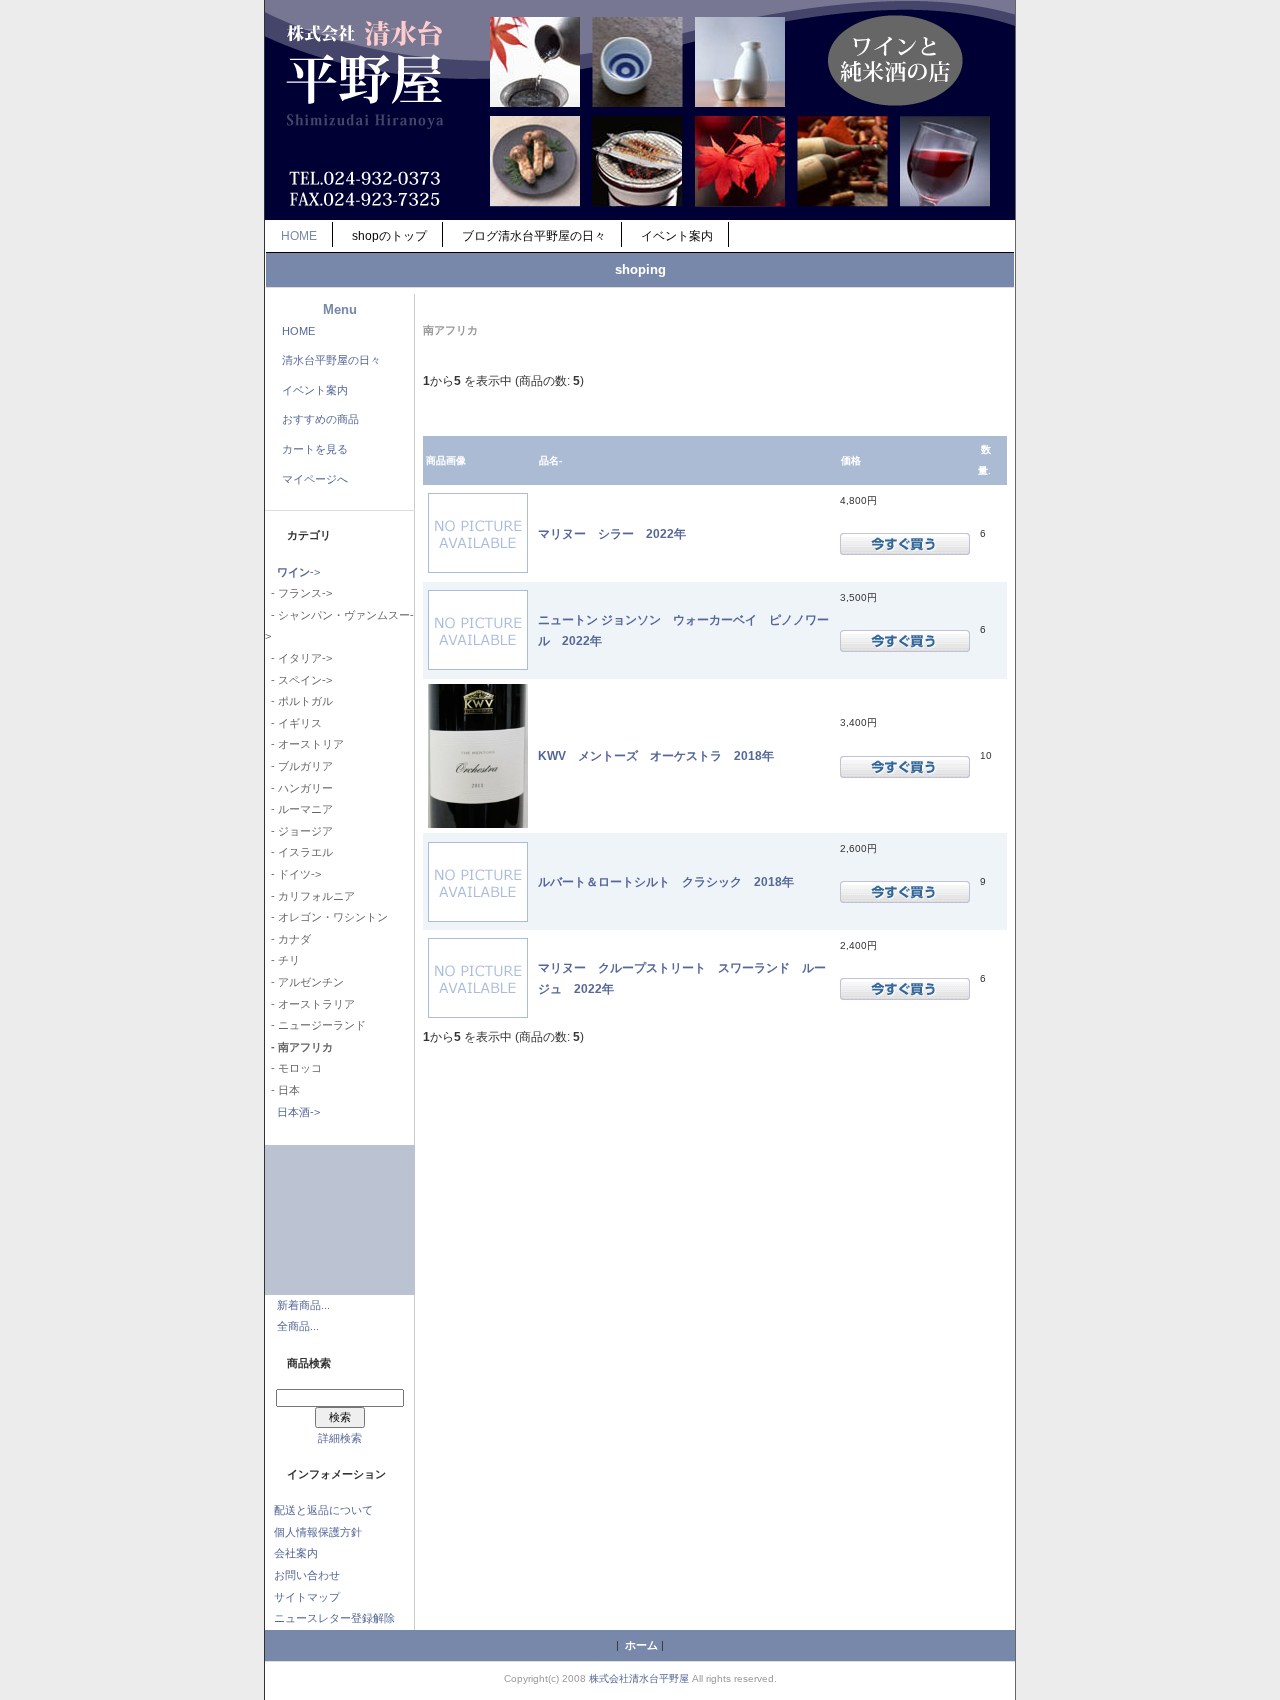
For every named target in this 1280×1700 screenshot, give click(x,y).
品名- (550, 460)
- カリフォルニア (310, 896)
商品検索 (309, 1363)
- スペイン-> (298, 680)
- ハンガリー (299, 788)
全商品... (298, 1326)
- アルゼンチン (304, 982)
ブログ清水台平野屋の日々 (534, 236)
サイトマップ (307, 1597)
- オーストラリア (310, 1004)
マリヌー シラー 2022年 (612, 533)
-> (298, 572)
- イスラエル (299, 852)
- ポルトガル (299, 701)
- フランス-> (298, 593)
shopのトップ (389, 236)
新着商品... (303, 1305)
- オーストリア (304, 744)
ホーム (641, 1645)
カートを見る (315, 449)
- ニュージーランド (315, 1025)
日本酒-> (298, 1112)
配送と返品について (323, 1510)
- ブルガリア (299, 766)
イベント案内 (677, 236)
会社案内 (296, 1553)
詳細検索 (340, 1438)
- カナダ (288, 939)
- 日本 (282, 1090)
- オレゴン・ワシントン (326, 917)
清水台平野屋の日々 (331, 360)
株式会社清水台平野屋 (639, 1678)
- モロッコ (293, 1068)
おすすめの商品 (320, 419)
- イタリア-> (298, 658)
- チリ (282, 960)
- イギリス (293, 723)
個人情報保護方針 (318, 1532)
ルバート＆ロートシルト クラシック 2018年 (666, 881)
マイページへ (315, 479)
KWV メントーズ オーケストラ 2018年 (656, 755)
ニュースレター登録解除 (334, 1618)
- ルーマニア (299, 809)
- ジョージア (299, 831)
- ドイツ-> (293, 874)
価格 (851, 460)
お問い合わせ (307, 1575)
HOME (299, 236)
